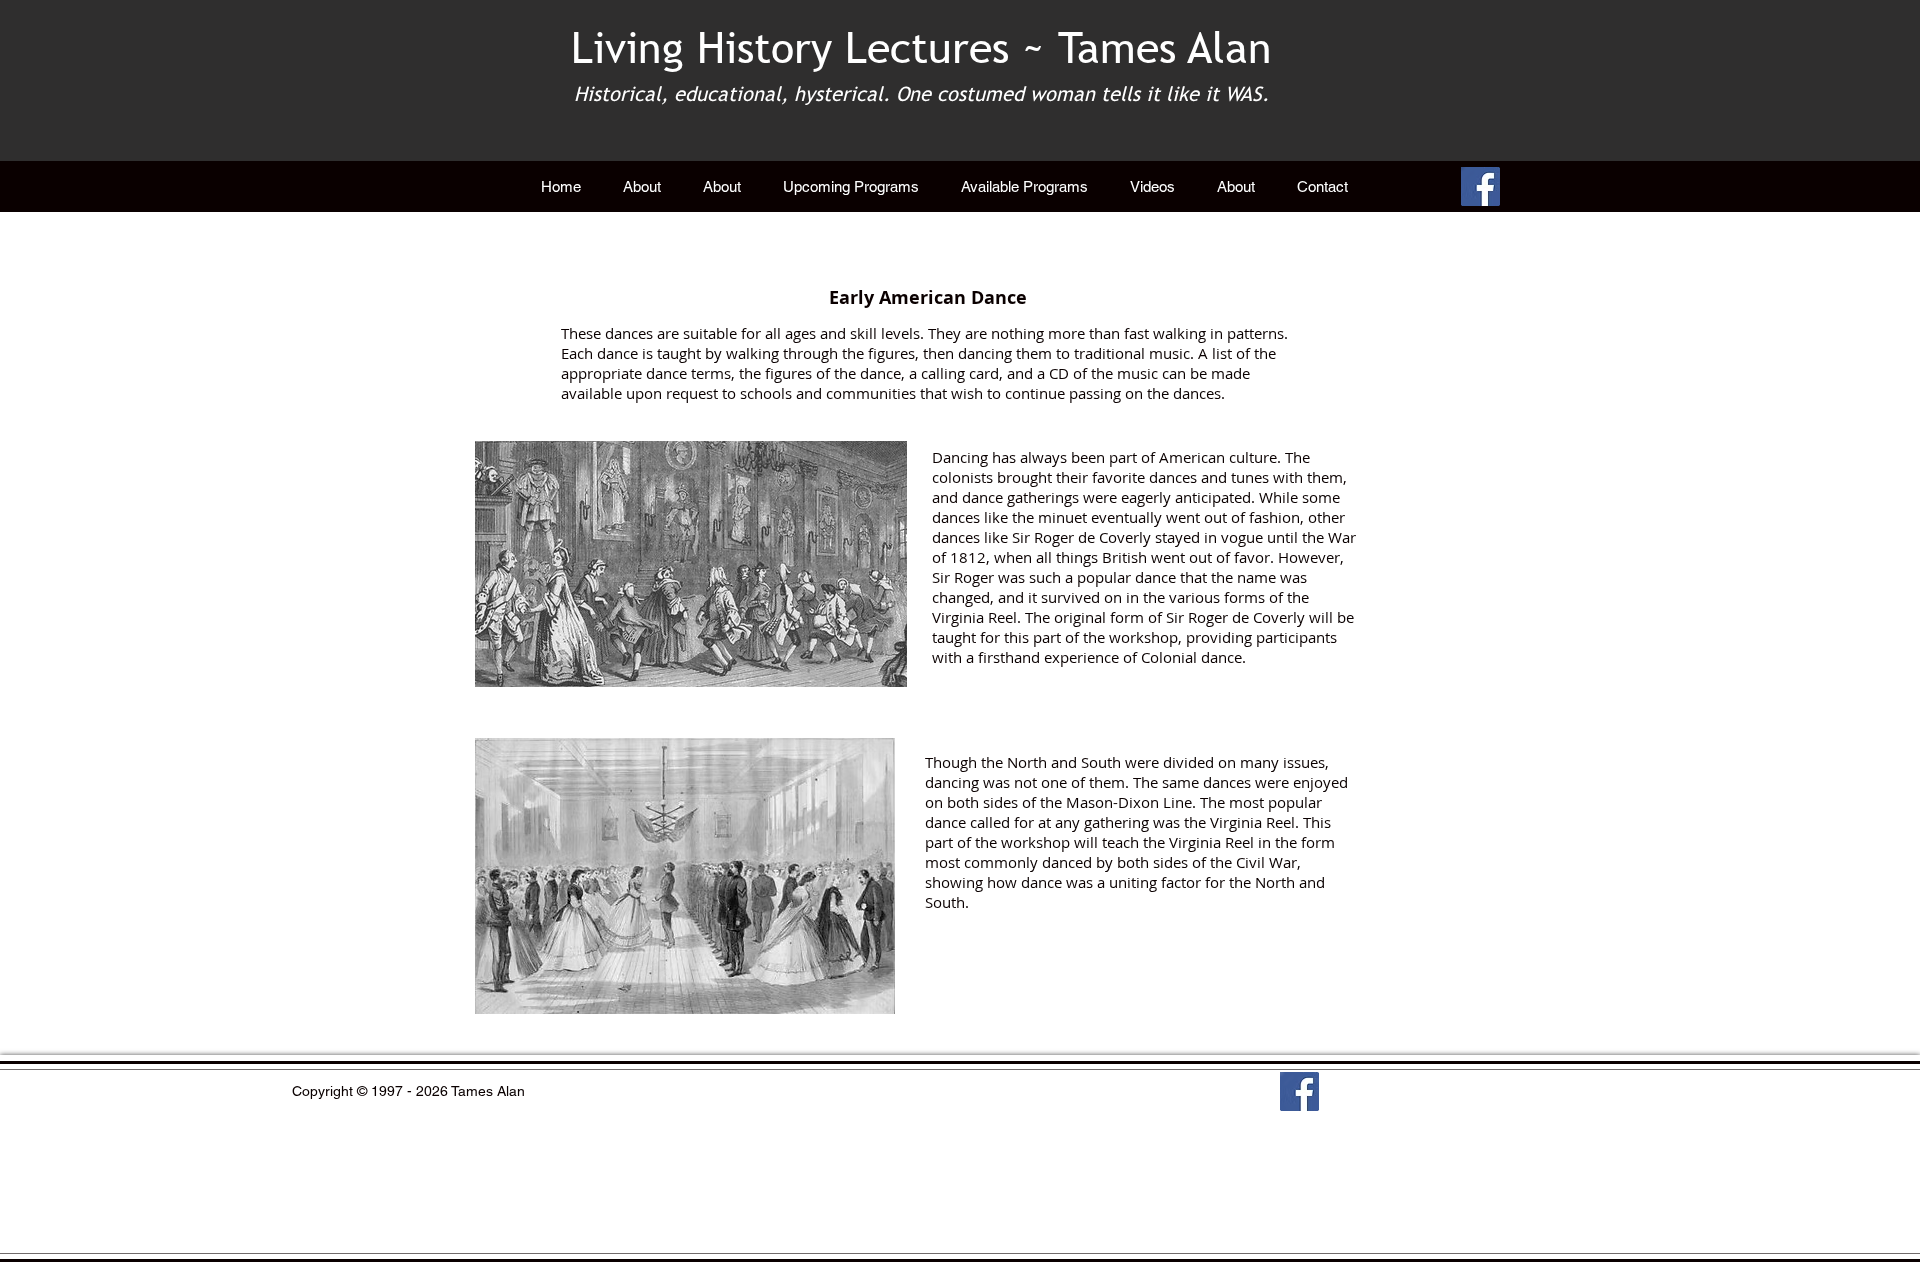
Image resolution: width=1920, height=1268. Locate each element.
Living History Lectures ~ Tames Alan (921, 48)
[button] (1024, 187)
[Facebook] (1480, 186)
